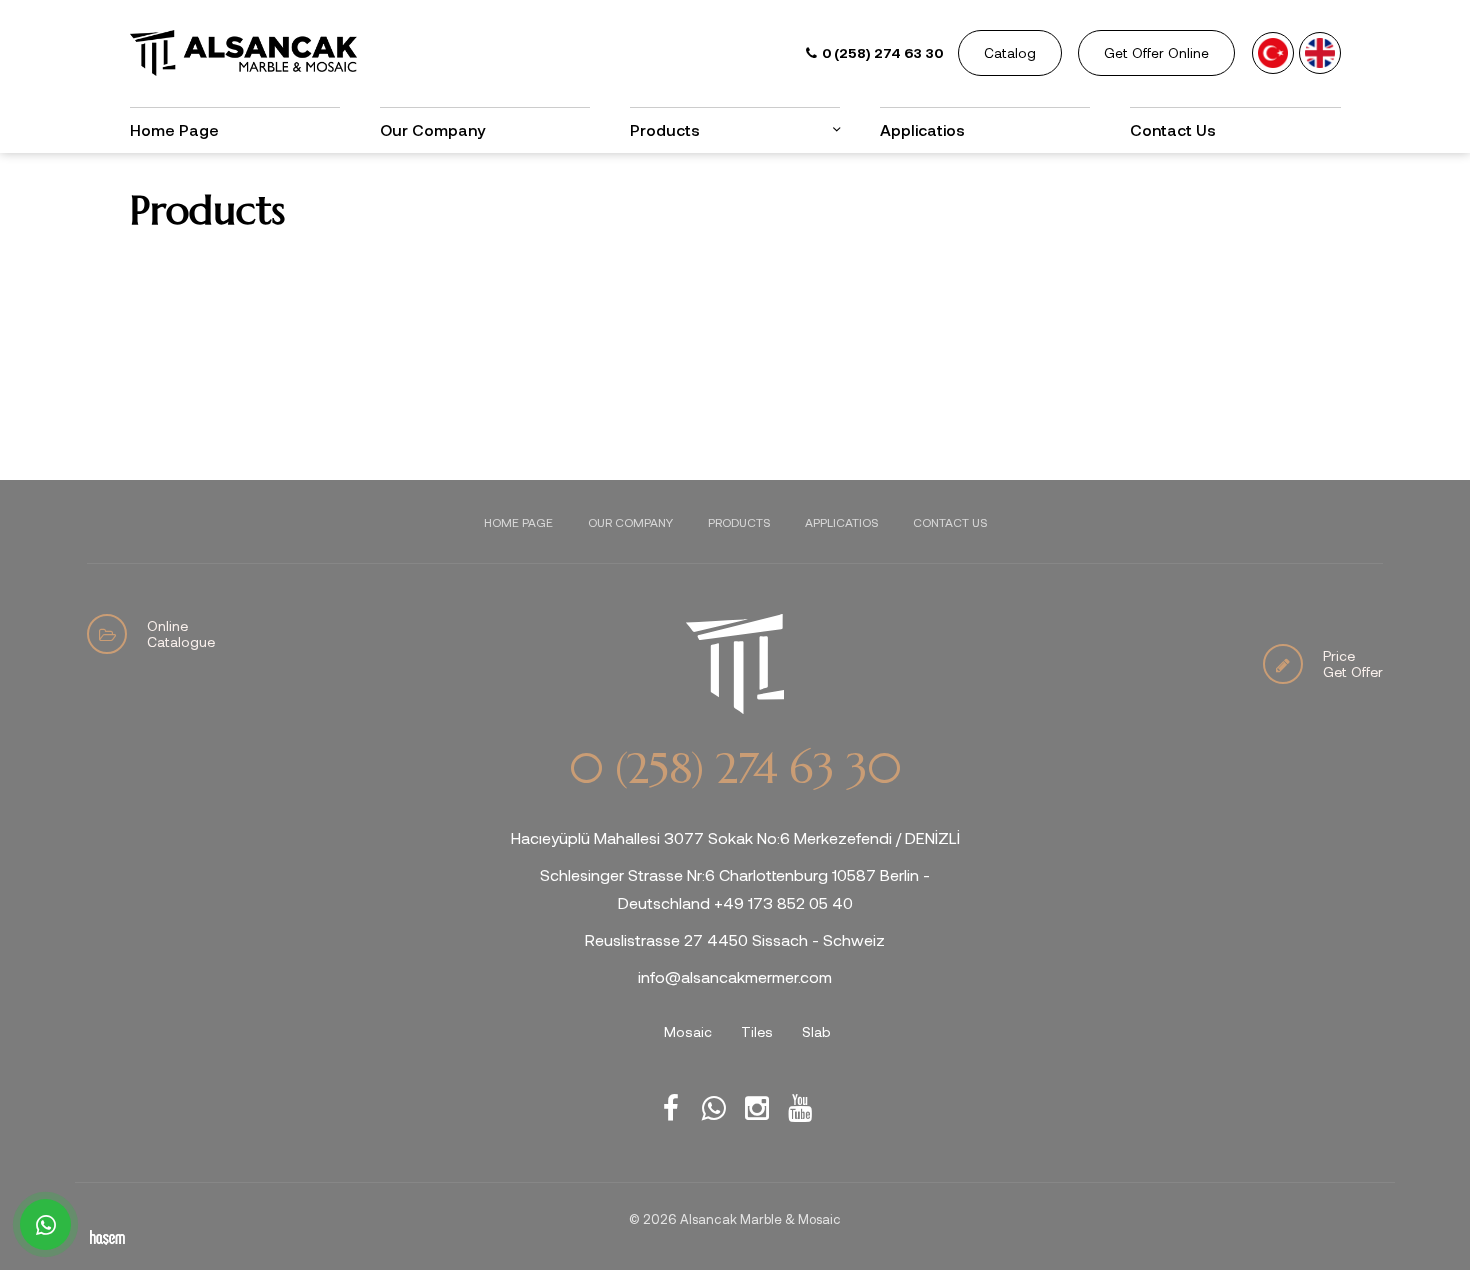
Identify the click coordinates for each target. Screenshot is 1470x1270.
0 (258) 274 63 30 (735, 769)
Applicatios (922, 129)
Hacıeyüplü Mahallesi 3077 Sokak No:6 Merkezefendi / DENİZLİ (735, 837)
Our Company (432, 129)
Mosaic (688, 1031)
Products (739, 522)
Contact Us (1173, 129)
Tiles (757, 1031)
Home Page (174, 129)
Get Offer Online (1156, 52)
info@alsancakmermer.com (735, 976)
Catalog (1010, 52)
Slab (816, 1031)
